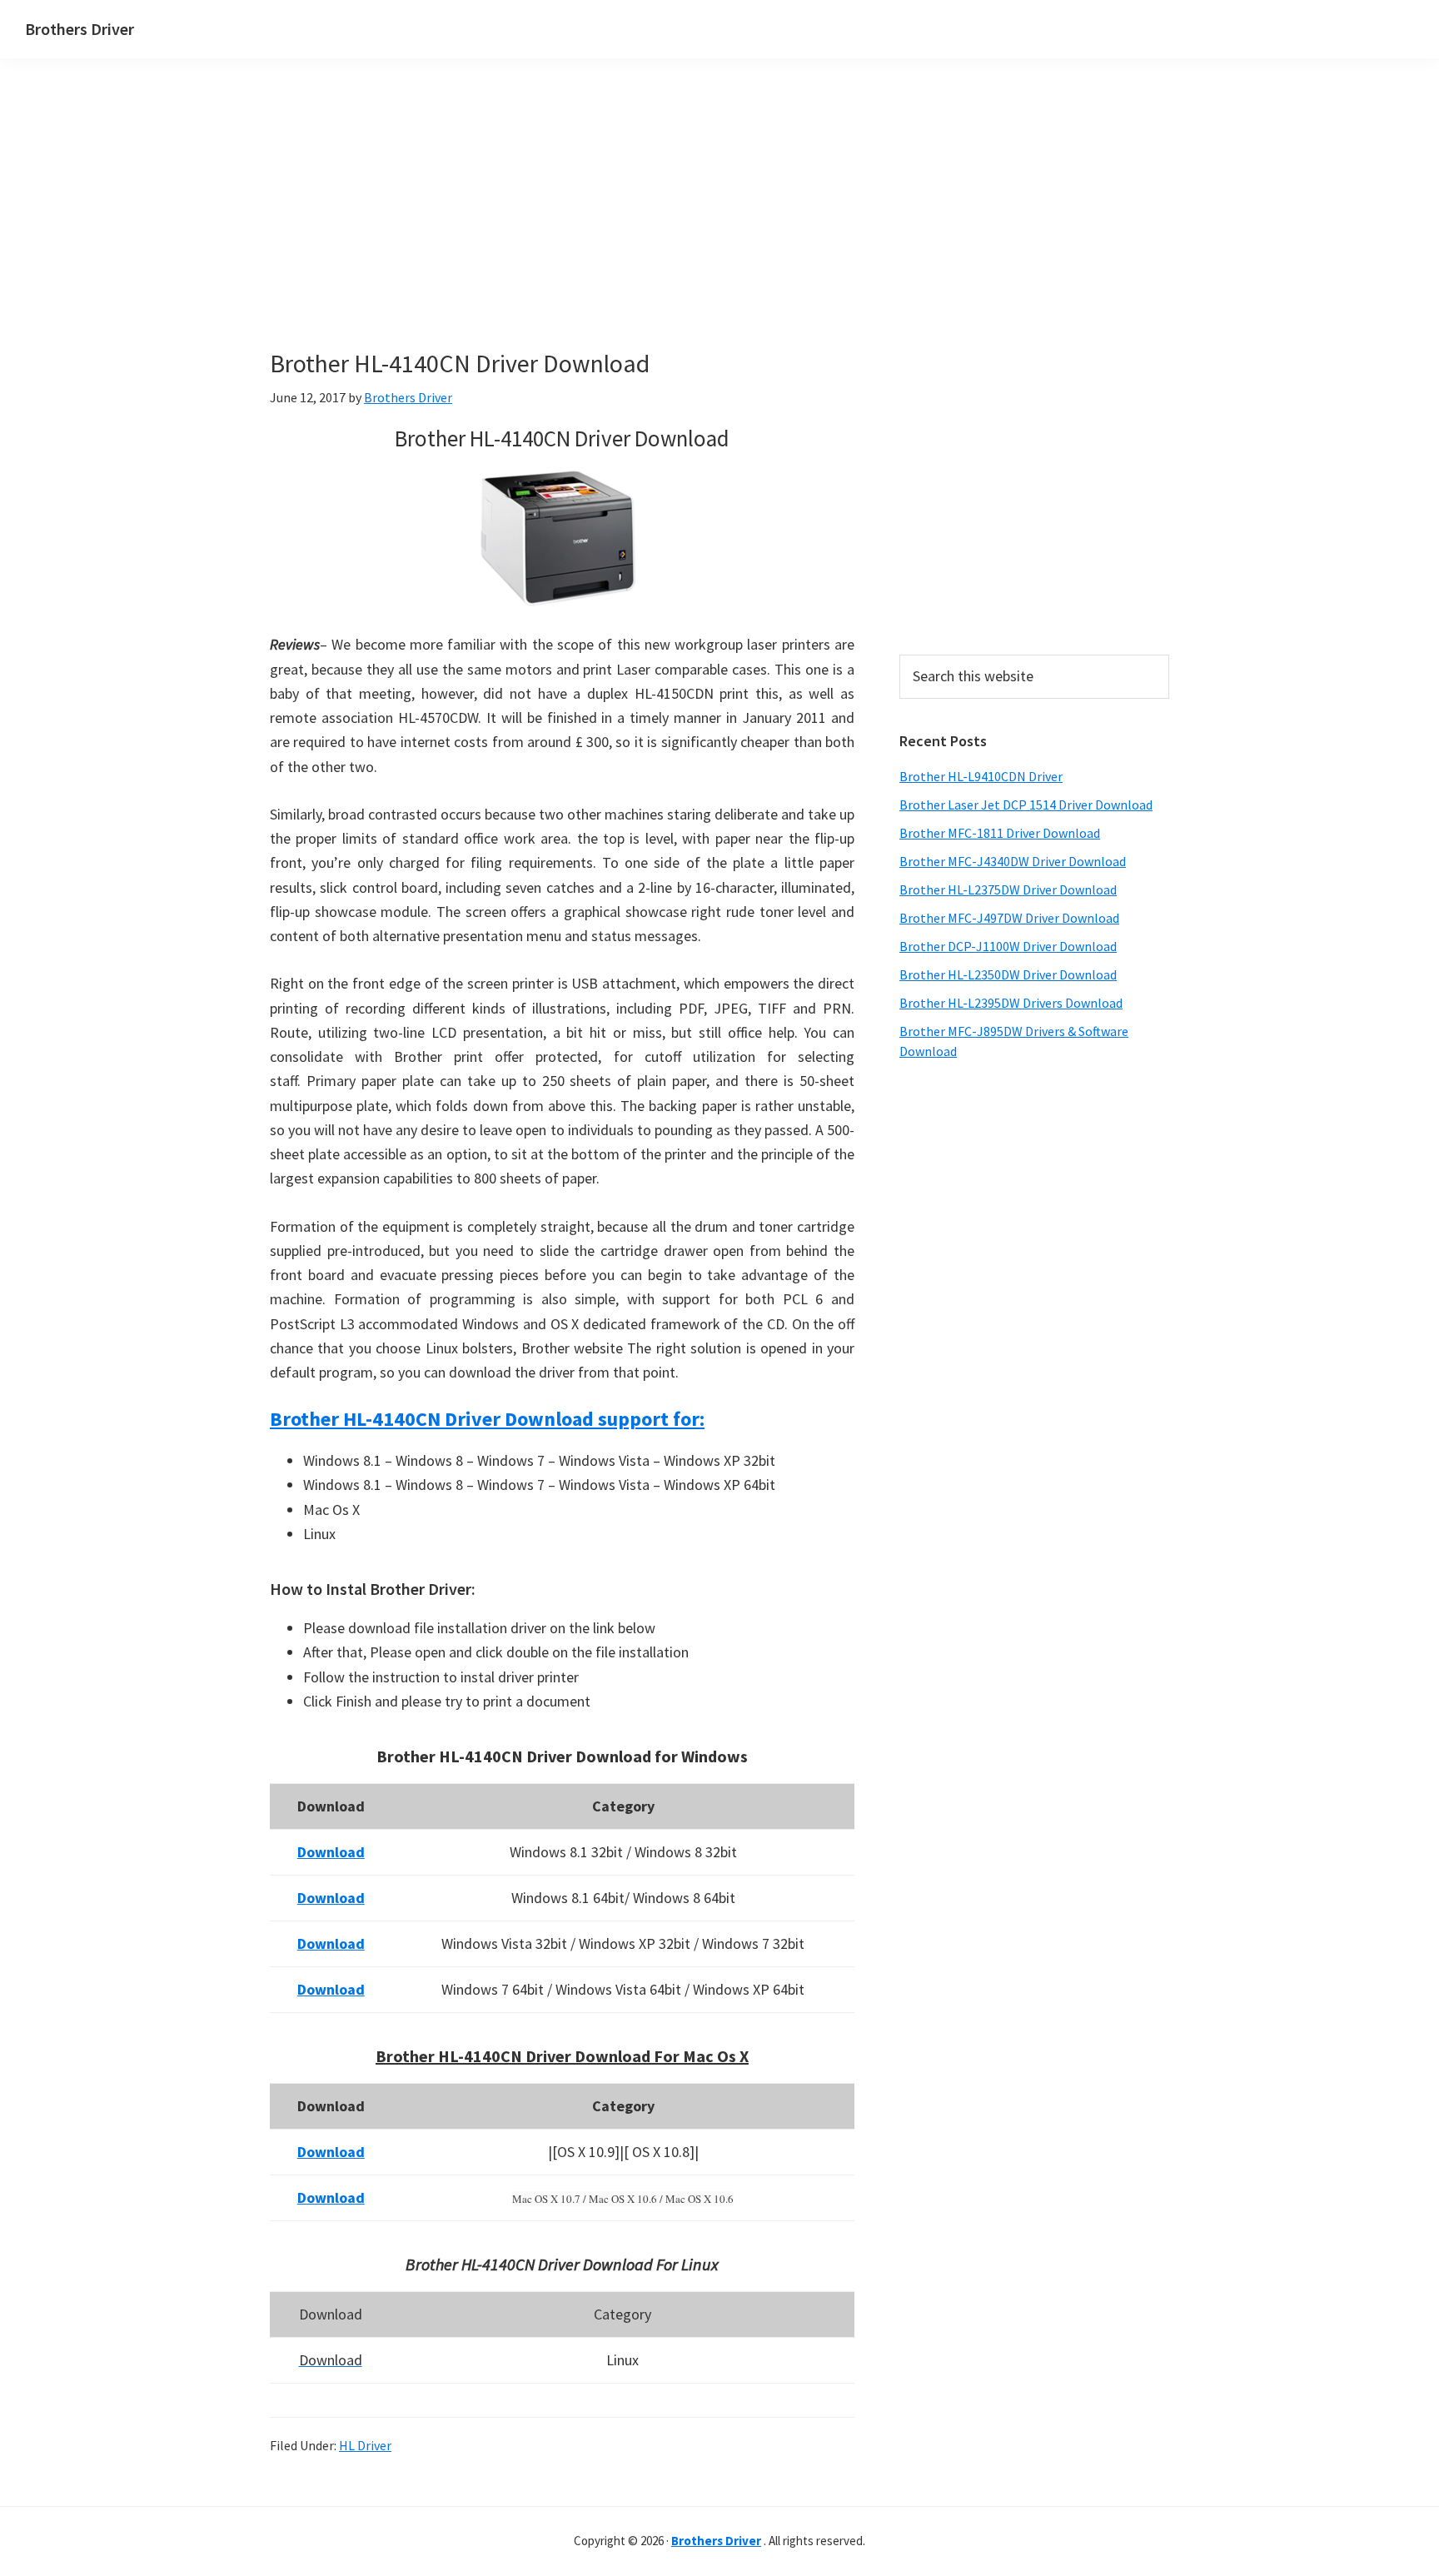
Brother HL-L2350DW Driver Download (1008, 974)
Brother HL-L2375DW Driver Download (1008, 889)
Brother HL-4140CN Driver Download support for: (487, 1419)
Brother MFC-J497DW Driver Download (1009, 918)
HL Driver (365, 2445)
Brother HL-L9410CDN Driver (981, 776)
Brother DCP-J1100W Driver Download (1008, 946)
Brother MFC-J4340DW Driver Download (1013, 861)
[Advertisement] (561, 232)
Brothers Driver (80, 29)
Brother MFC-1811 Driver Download (1000, 833)
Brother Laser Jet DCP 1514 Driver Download (1026, 805)
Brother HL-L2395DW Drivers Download (1011, 1003)
